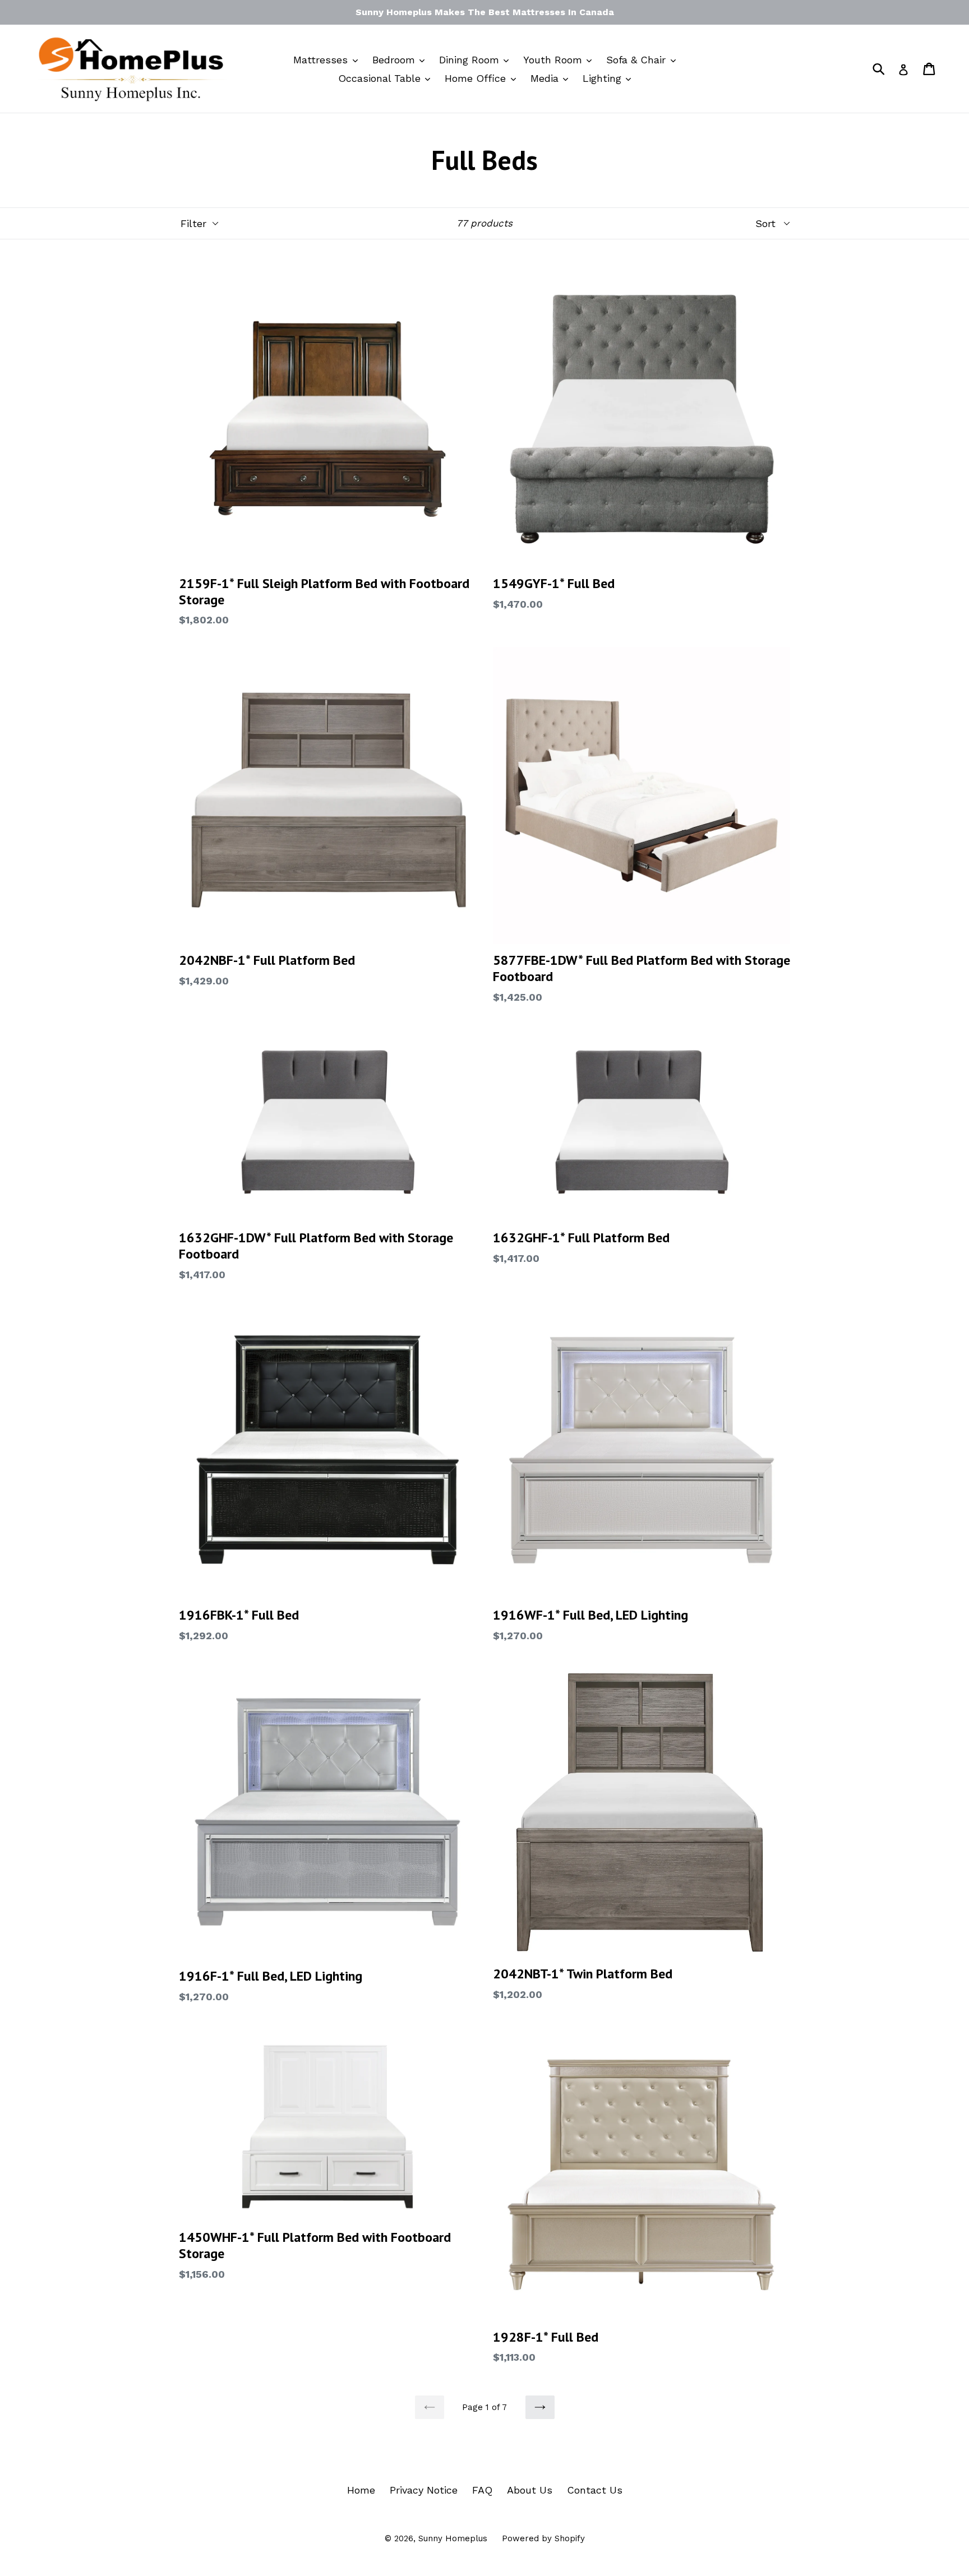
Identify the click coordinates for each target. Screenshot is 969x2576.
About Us (530, 2490)
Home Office (477, 78)
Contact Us (595, 2490)
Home (361, 2490)
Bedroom (395, 60)
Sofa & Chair (638, 60)
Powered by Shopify (543, 2538)
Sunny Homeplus (453, 2538)
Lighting (604, 78)
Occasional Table (381, 78)
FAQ (482, 2490)
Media (546, 78)
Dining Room (471, 60)
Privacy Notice (424, 2490)
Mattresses (322, 60)
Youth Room (554, 60)
